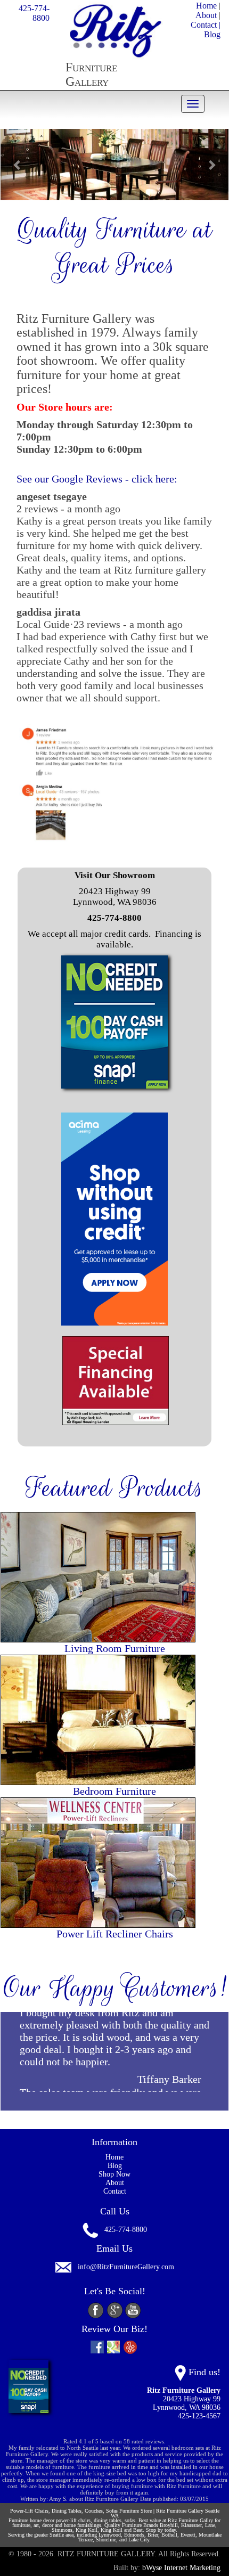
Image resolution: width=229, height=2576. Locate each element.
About (206, 15)
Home (206, 6)
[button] (18, 165)
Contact (115, 2191)
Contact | (206, 25)
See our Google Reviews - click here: (97, 479)
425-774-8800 (34, 13)
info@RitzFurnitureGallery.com (126, 2267)
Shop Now (114, 2174)
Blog (212, 34)
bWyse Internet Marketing (181, 2568)
